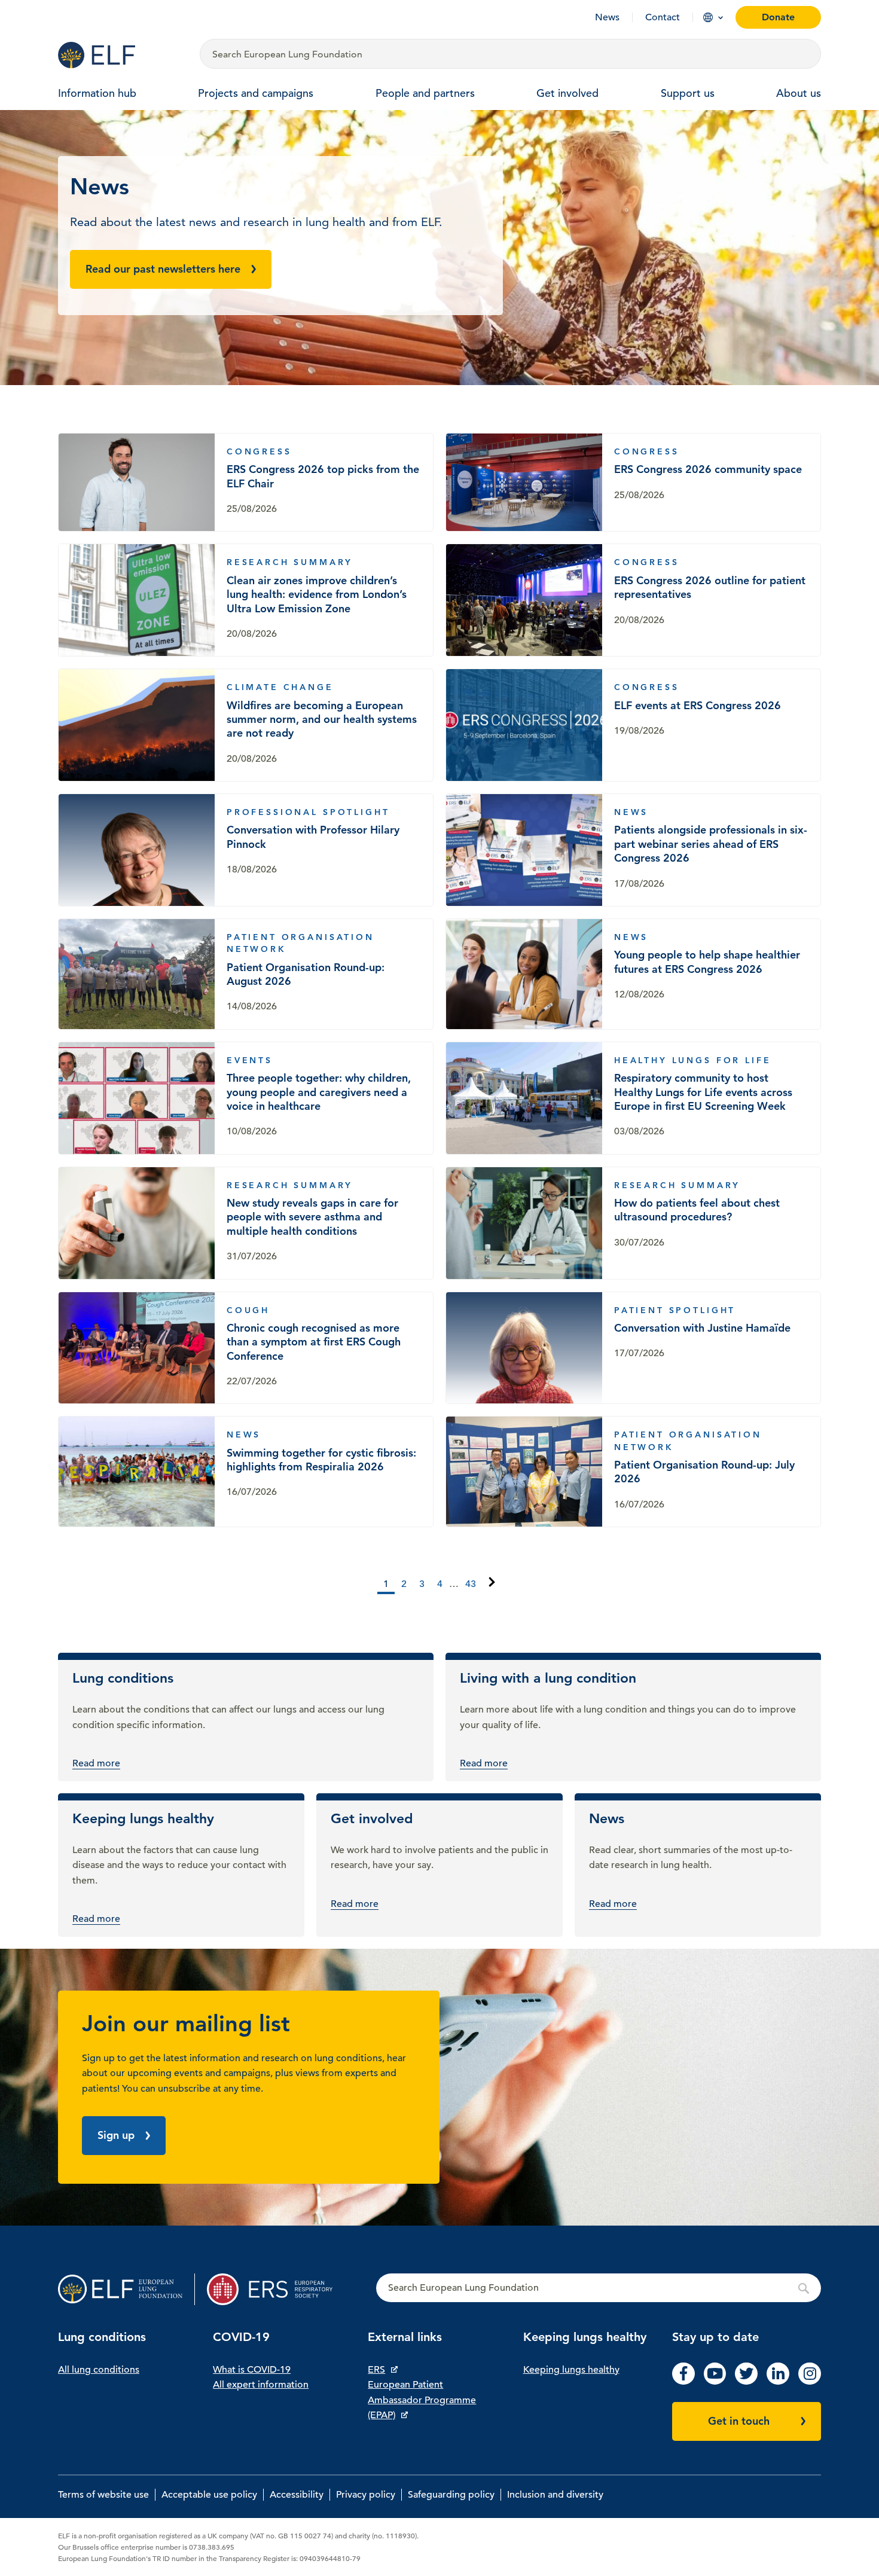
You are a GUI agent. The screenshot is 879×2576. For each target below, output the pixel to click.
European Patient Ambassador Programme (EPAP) (422, 2400)
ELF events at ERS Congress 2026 (633, 725)
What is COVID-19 (252, 2370)
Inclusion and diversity (555, 2495)
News (607, 17)
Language (708, 17)
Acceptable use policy (209, 2495)
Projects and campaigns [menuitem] (256, 93)
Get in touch (739, 2421)
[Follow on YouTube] (715, 2382)
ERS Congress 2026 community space (633, 482)
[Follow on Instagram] (810, 2382)
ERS (376, 2370)
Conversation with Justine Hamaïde (633, 1348)
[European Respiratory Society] (275, 2289)
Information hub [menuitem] (97, 93)
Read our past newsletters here (163, 269)
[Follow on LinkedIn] (778, 2382)
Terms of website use (103, 2495)
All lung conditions (99, 2370)
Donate (778, 17)
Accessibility (297, 2495)
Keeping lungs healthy (571, 2370)
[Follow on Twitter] (746, 2382)
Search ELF (599, 2288)
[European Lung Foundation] (122, 55)
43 (471, 1584)
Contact (663, 17)
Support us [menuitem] (688, 93)
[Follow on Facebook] (683, 2382)
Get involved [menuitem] (567, 93)
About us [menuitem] (799, 93)
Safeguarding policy (451, 2495)
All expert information (261, 2385)
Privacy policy (366, 2495)
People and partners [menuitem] (425, 93)
